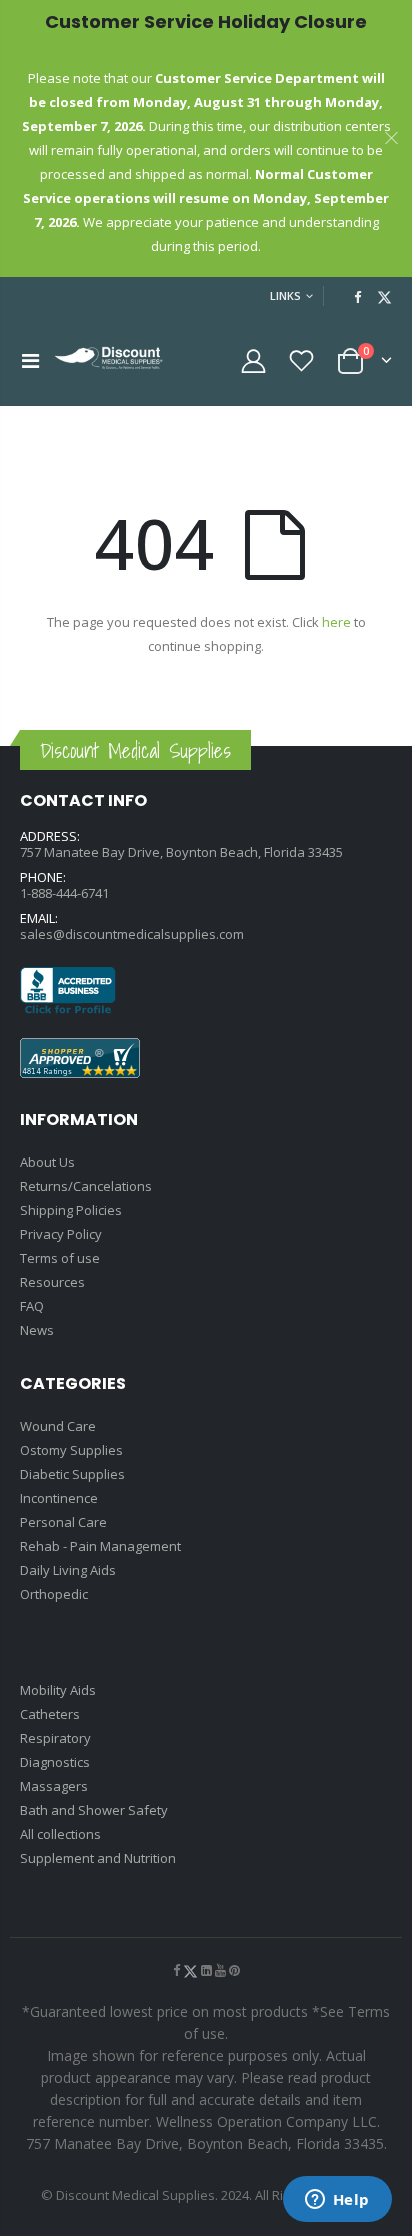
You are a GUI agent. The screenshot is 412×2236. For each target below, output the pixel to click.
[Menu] (30, 360)
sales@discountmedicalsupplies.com (132, 934)
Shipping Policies (71, 1210)
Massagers (54, 1786)
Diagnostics (55, 1762)
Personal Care (63, 1522)
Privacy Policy (61, 1234)
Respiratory (55, 1738)
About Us (47, 1162)
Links (285, 295)
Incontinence (59, 1498)
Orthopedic (54, 1594)
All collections (60, 1834)
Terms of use (60, 1258)
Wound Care (58, 1426)
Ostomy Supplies (71, 1450)
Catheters (50, 1714)
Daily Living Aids (68, 1570)
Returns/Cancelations (86, 1186)
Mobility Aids (58, 1690)
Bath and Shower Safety (94, 1810)
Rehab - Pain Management (100, 1546)
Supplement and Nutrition (98, 1858)
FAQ (32, 1306)
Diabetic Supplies (72, 1474)
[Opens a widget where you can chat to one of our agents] (337, 2201)
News (37, 1330)
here (336, 622)
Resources (52, 1282)
